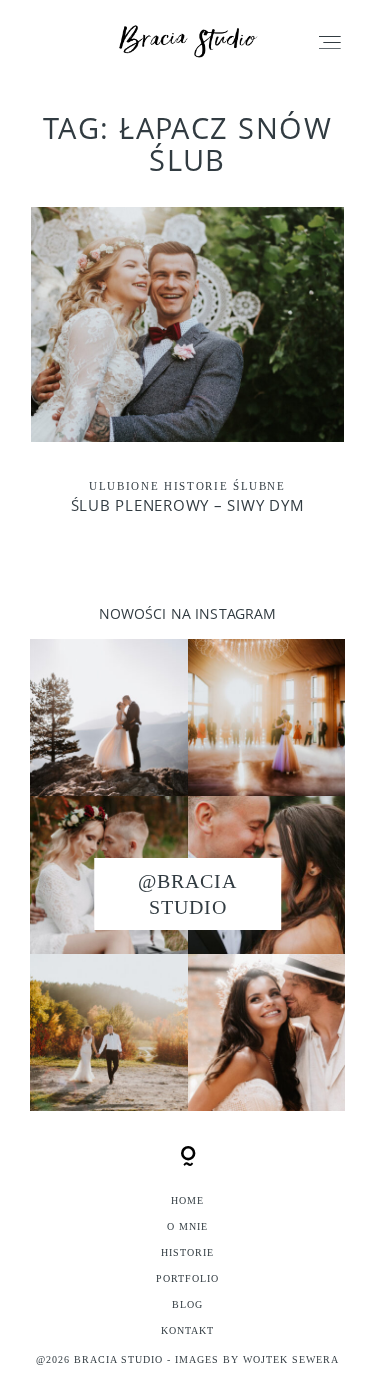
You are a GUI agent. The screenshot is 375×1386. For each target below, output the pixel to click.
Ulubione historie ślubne (187, 486)
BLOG (187, 1304)
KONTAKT (187, 1330)
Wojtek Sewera (291, 1359)
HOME (187, 1200)
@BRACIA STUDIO (187, 894)
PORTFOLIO (187, 1278)
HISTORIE (187, 1252)
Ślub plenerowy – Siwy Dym (187, 373)
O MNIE (187, 1226)
